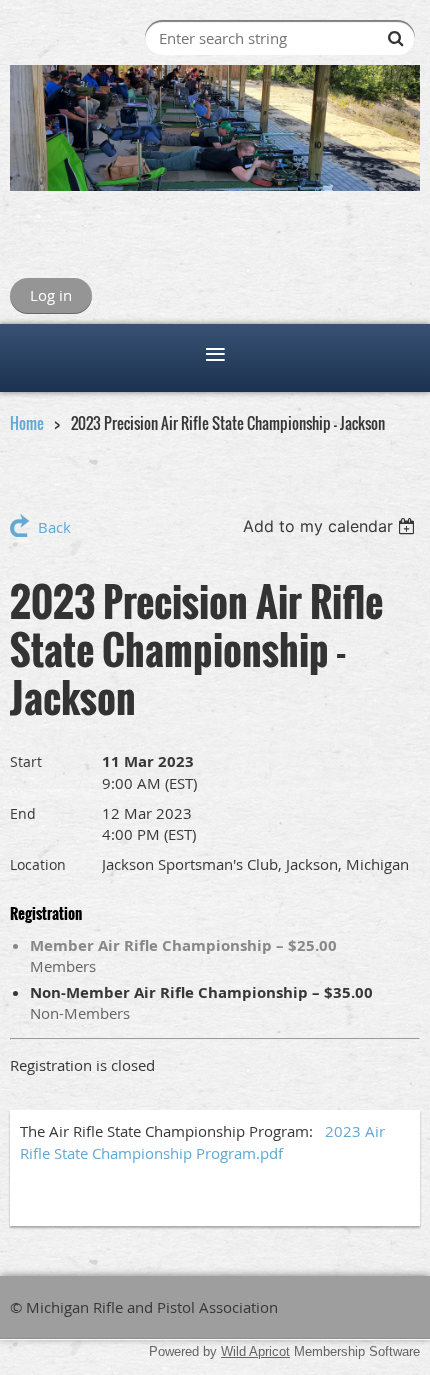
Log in (51, 295)
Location (38, 864)
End (23, 813)
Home (27, 423)
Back (54, 527)
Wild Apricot (255, 1351)
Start (26, 761)
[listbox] (331, 526)
